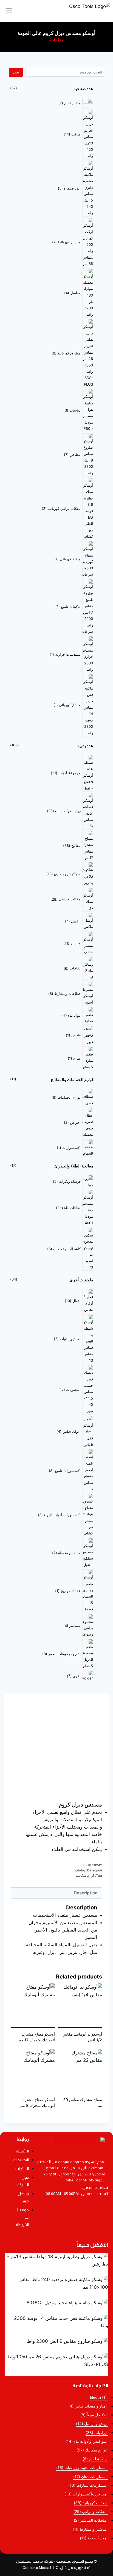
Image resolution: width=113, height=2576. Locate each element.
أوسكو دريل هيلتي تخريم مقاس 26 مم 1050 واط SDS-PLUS (62, 2373)
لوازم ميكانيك (85, 1875)
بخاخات (57, 40)
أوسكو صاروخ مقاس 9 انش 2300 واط (79, 2350)
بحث (16, 72)
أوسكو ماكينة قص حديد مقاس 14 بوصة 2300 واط (70, 2334)
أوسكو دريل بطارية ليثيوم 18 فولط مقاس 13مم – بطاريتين (64, 2272)
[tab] (56, 1893)
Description (86, 1893)
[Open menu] (9, 11)
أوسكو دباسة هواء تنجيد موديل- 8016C (78, 2311)
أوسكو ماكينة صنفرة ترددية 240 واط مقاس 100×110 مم (65, 2296)
